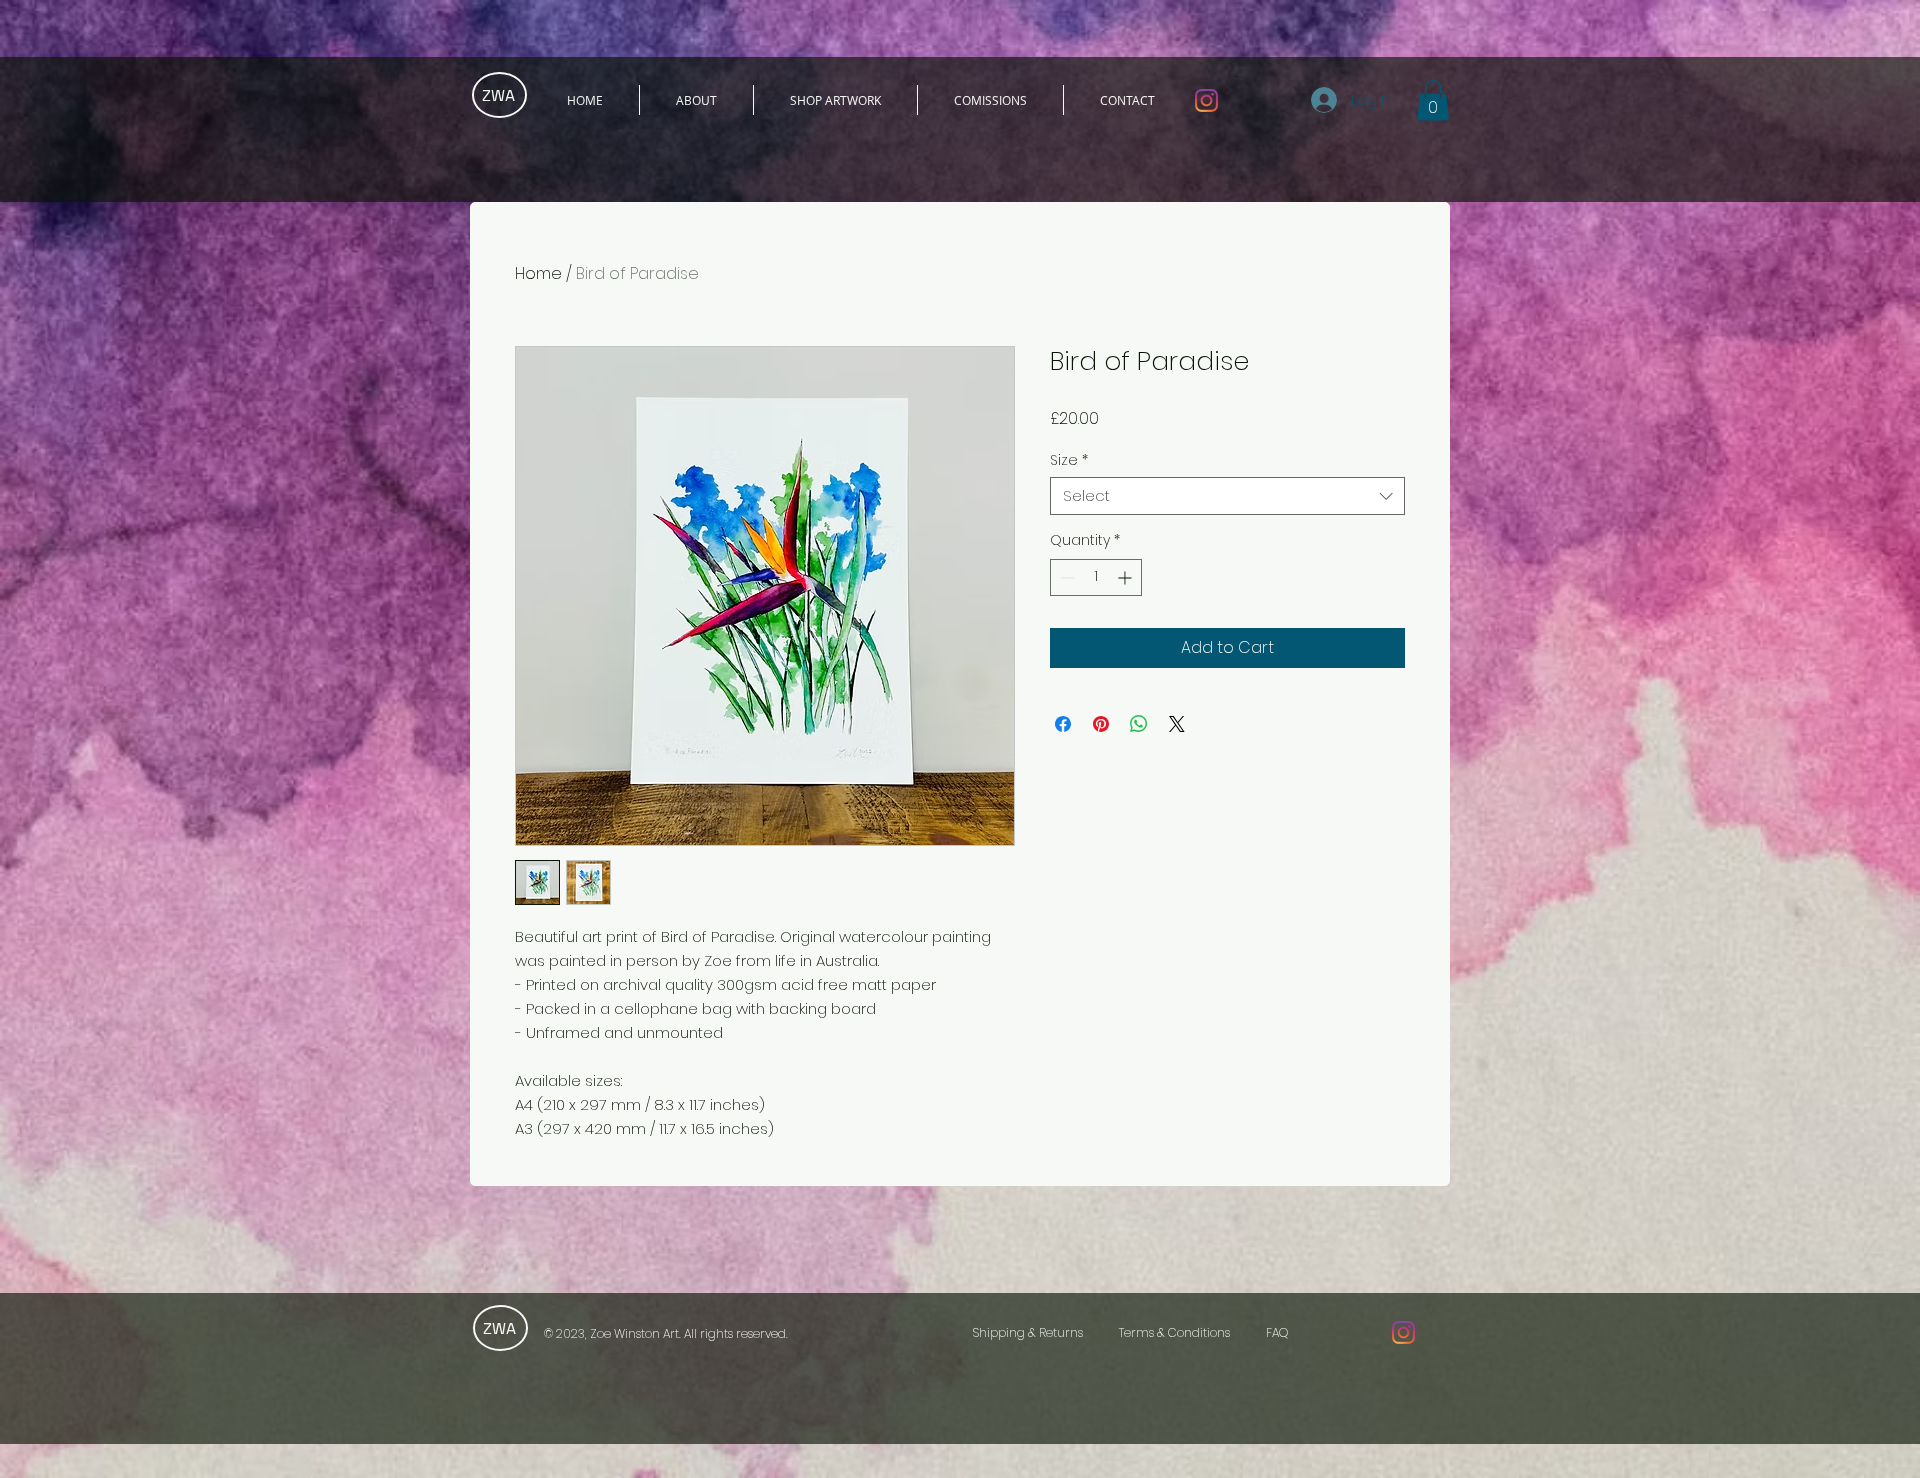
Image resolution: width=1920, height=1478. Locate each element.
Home (538, 273)
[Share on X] (1177, 724)
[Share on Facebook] (1063, 724)
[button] (1433, 100)
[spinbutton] (1096, 577)
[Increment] (1126, 577)
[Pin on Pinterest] (1101, 724)
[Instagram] (1206, 100)
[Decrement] (1065, 577)
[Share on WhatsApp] (1139, 724)
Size (1069, 460)
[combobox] (1227, 496)
